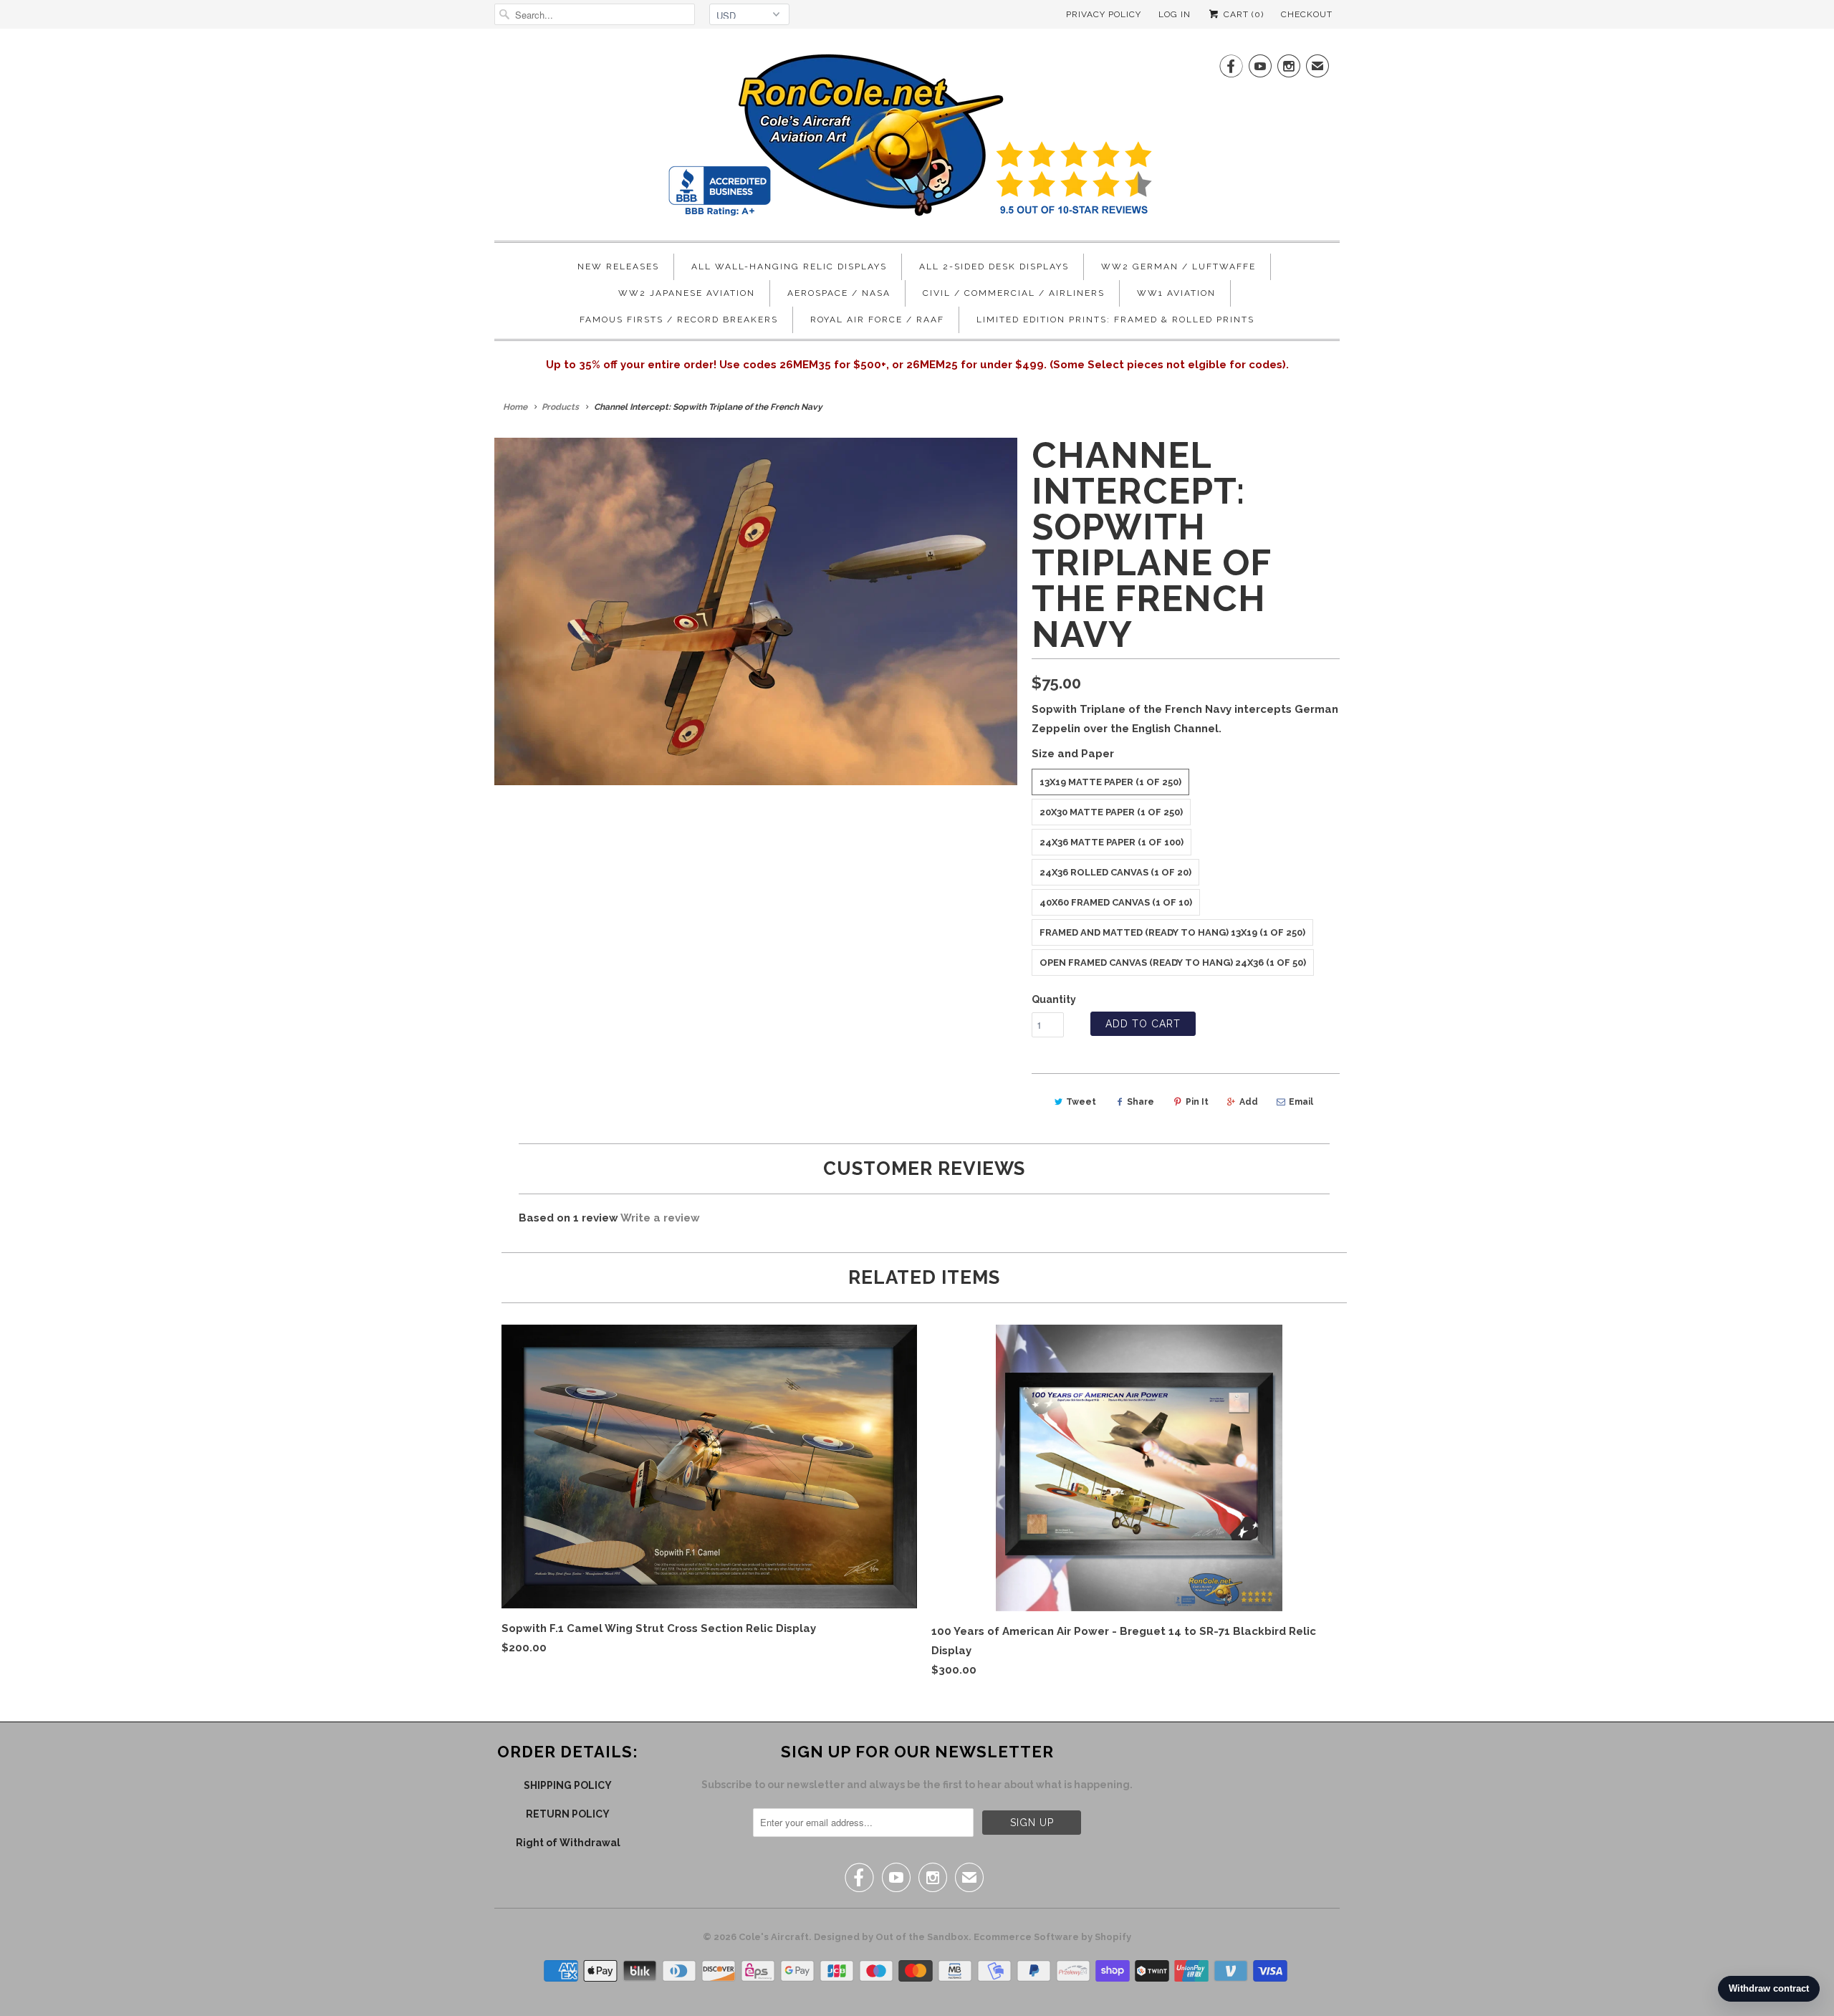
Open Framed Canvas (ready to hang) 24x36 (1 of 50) (1173, 963)
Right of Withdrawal (568, 1843)
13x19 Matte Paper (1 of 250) (1110, 782)
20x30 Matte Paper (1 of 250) (1111, 812)
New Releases (618, 267)
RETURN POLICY (568, 1814)
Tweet (1081, 1102)
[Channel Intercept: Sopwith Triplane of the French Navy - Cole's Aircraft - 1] (756, 611)
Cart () (1242, 14)
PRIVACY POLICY (1104, 14)
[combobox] (595, 14)
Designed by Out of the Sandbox (891, 1937)
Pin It (1197, 1102)
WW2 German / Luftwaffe (1178, 267)
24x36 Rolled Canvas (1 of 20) (1115, 872)
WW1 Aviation (1176, 293)
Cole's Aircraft (774, 1937)
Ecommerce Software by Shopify (1052, 1937)
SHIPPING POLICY (568, 1785)
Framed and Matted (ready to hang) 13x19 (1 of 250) (1172, 932)
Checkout (1307, 14)
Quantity (1054, 999)
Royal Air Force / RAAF (877, 320)
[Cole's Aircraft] (917, 138)
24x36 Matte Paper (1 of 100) (1112, 842)
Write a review (660, 1218)
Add (1249, 1102)
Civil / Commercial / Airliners (1014, 293)
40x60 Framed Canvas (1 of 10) (1116, 902)
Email (1301, 1102)
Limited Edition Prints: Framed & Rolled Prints (1115, 320)
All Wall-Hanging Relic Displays (789, 267)
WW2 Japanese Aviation (687, 293)
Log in (1175, 14)
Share (1141, 1102)
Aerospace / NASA (839, 293)
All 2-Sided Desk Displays (994, 267)
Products (560, 407)
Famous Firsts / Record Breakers (679, 320)
